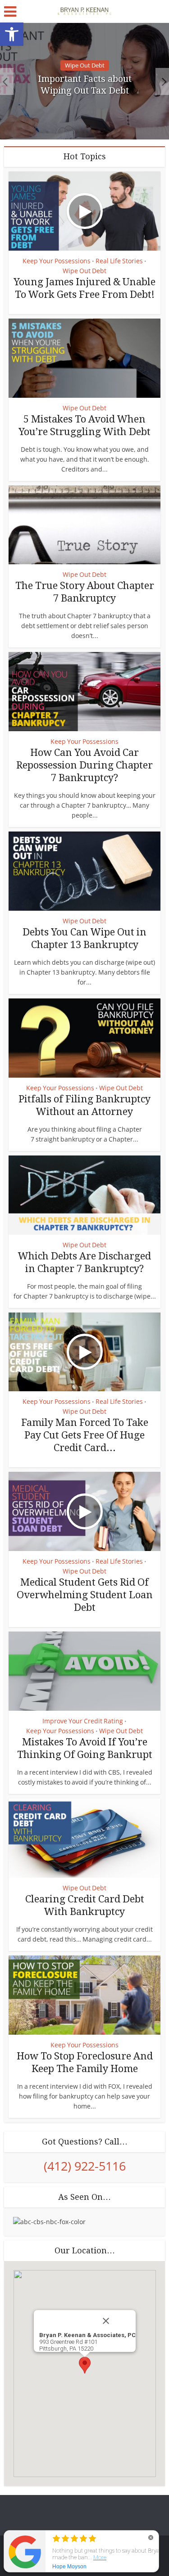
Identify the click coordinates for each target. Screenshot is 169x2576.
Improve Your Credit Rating (83, 1721)
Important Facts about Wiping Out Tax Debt (85, 85)
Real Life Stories (119, 261)
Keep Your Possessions (57, 261)
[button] (12, 34)
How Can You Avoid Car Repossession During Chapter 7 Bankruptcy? (84, 765)
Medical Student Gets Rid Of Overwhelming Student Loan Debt (85, 1595)
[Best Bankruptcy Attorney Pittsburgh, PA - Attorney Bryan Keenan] (85, 10)
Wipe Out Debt (85, 65)
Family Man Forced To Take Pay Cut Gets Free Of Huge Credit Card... (85, 1435)
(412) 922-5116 (85, 2166)
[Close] (115, 2321)
